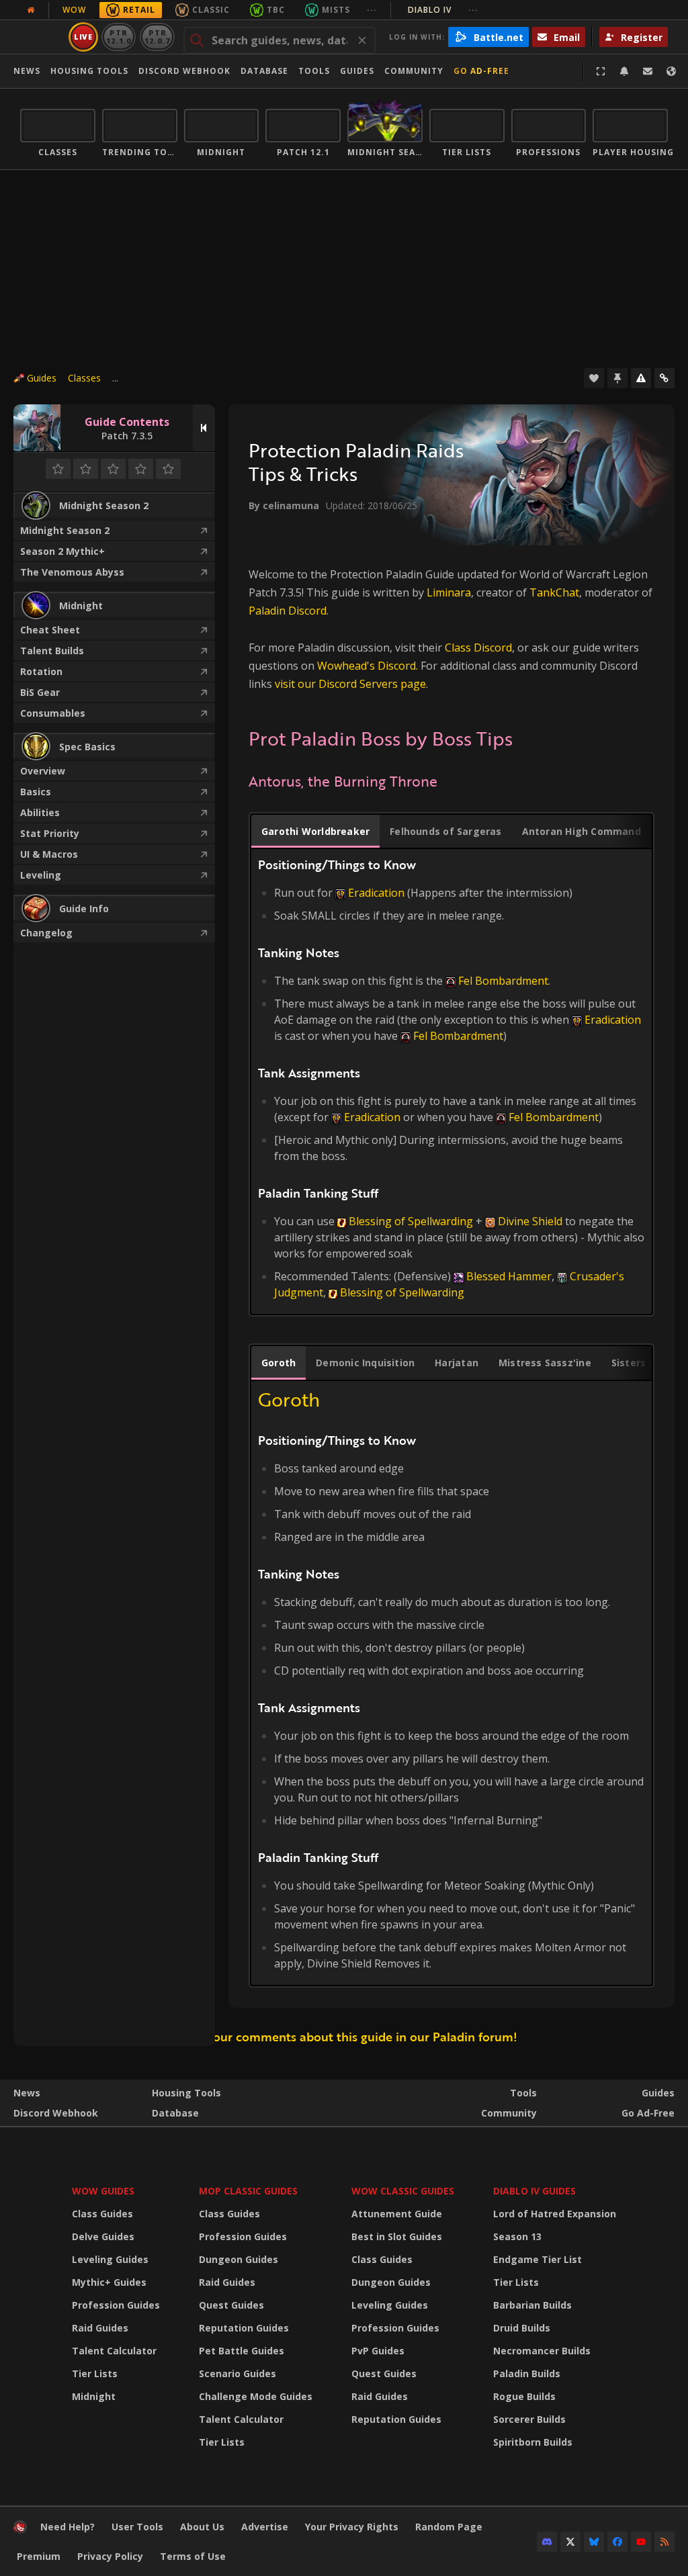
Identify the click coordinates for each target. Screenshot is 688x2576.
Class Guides (102, 2214)
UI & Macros (49, 854)
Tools (523, 2093)
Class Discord (478, 648)
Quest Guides (231, 2305)
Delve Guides (103, 2236)
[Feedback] (648, 71)
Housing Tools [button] (89, 71)
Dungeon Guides (239, 2259)
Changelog (46, 933)
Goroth (289, 1399)
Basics (36, 792)
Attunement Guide (397, 2214)
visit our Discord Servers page (350, 684)
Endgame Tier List (537, 2259)
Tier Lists (95, 2373)
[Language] (671, 71)
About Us (202, 2527)
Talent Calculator (114, 2351)
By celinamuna (284, 505)
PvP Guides (378, 2351)
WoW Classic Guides (403, 2191)
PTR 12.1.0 (119, 37)
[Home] (20, 2530)
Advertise (265, 2527)
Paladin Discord (288, 611)
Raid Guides (100, 2328)
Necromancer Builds (542, 2351)
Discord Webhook (184, 71)
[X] (570, 2542)
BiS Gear (40, 692)
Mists (336, 10)
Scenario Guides (238, 2373)
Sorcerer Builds (529, 2419)
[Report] (641, 378)
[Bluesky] (594, 2542)
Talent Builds (52, 651)
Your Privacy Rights (352, 2527)
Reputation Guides (244, 2328)
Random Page (449, 2527)
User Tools (137, 2527)
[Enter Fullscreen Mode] (601, 71)
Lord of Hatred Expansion (555, 2214)
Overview (43, 771)
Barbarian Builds (532, 2305)
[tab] (315, 832)
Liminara (449, 592)
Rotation (41, 671)
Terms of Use (193, 2556)
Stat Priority (50, 833)
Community (414, 71)
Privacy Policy (110, 2556)
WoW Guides (103, 2191)
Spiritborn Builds (533, 2442)
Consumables (53, 713)
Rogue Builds (524, 2396)
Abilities (40, 812)
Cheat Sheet (50, 630)
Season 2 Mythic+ (62, 551)
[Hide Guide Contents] (204, 428)
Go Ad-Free (481, 71)
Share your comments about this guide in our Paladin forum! (344, 2037)
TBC (276, 10)
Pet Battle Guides (242, 2351)
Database (264, 71)
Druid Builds (522, 2328)
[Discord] (547, 2542)
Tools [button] (314, 71)
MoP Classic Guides (248, 2191)
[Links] (664, 378)
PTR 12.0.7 (157, 37)
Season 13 (517, 2236)
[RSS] (664, 2542)
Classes (84, 378)
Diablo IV (443, 10)
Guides (357, 71)
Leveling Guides (110, 2259)
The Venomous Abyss (72, 572)
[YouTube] (641, 2542)
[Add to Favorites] (594, 378)
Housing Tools (186, 2093)
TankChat (554, 592)
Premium (39, 2556)
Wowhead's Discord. (368, 666)
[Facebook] (617, 2542)
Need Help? (68, 2527)
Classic (211, 10)
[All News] (31, 10)
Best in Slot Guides (397, 2236)
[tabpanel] (451, 1078)
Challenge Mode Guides (256, 2396)
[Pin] (617, 378)
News (27, 71)
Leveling (41, 875)
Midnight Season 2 (65, 530)
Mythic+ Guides (109, 2282)
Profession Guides (116, 2305)
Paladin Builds (527, 2373)
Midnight (94, 2396)
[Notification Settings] (624, 71)
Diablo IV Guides (534, 2191)
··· (372, 10)
